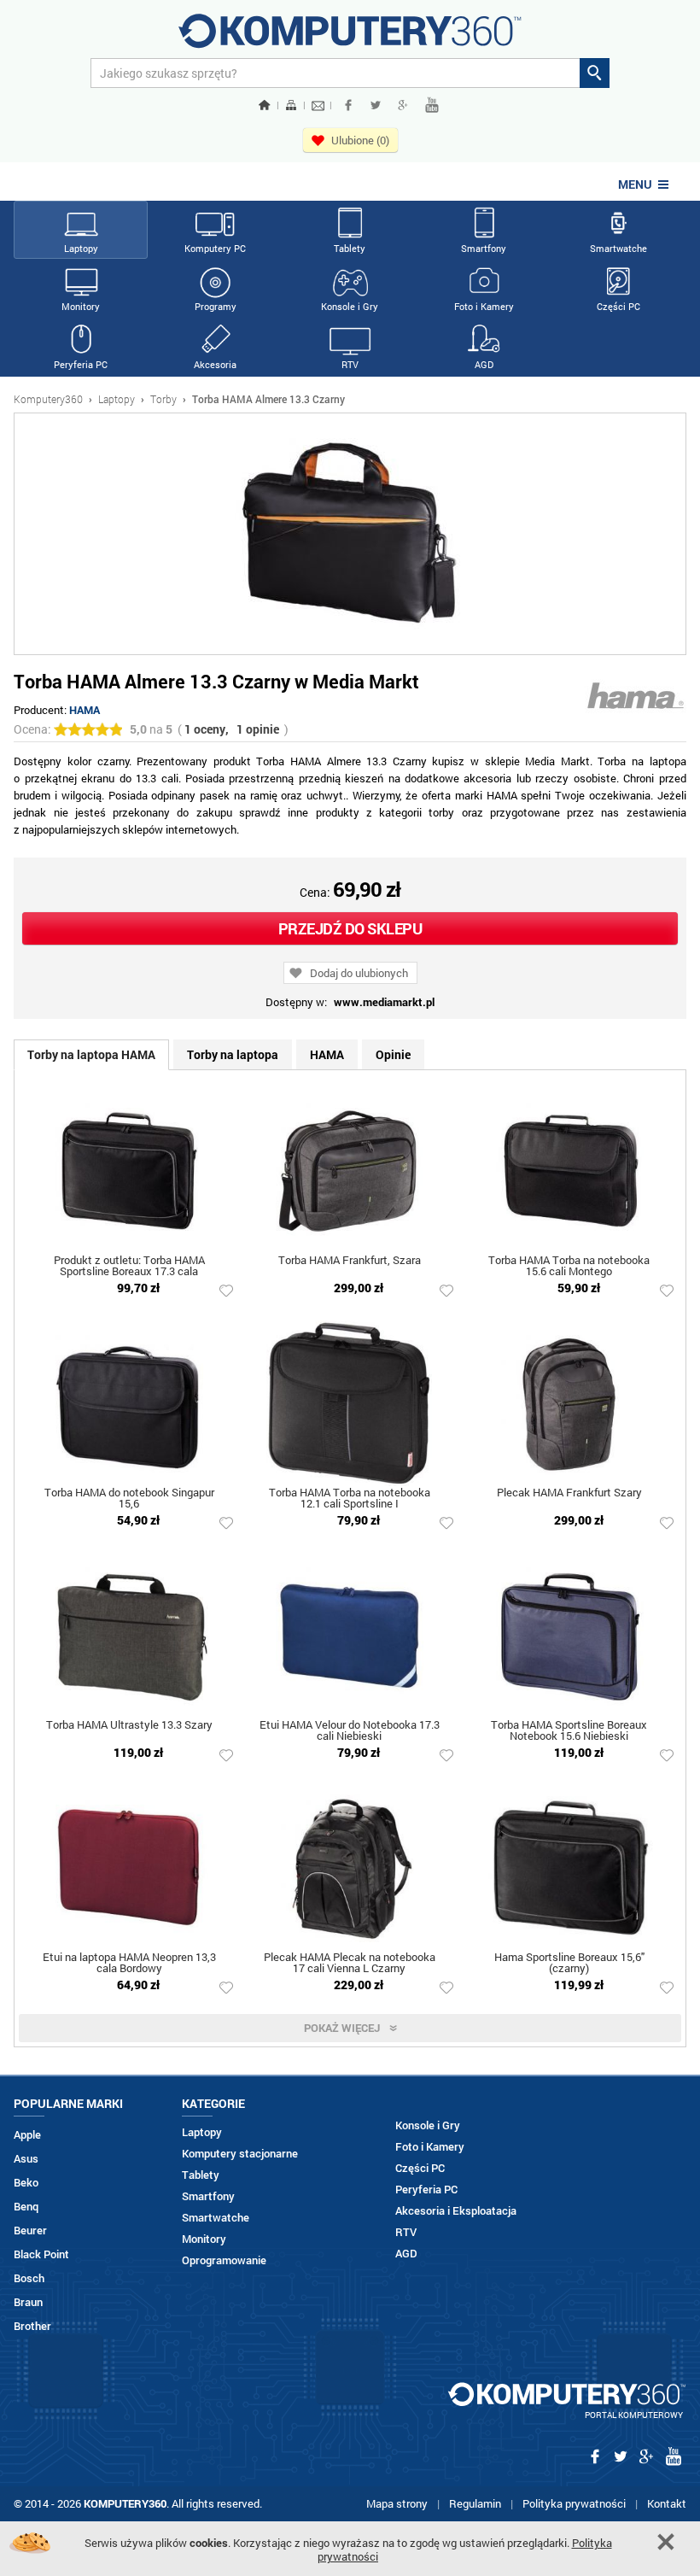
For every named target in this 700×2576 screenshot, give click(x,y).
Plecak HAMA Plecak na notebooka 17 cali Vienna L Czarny (350, 1964)
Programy (216, 306)
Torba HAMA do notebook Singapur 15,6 (129, 1499)
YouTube (432, 105)
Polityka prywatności (574, 2503)
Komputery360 (48, 399)
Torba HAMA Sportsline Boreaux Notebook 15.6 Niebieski (569, 1731)
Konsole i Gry (350, 306)
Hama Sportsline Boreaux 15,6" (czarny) (569, 1964)
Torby (163, 399)
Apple (27, 2135)
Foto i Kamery (484, 306)
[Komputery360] (350, 37)
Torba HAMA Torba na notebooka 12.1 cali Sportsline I (350, 1499)
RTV (350, 364)
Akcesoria (215, 364)
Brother (32, 2326)
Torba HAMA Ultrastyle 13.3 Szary (129, 1726)
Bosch (29, 2278)
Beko (26, 2183)
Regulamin (475, 2503)
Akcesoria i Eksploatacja (456, 2211)
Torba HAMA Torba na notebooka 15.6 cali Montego (569, 1267)
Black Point (41, 2254)
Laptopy (81, 248)
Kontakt (667, 2503)
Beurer (30, 2231)
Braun (28, 2302)
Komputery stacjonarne (240, 2154)
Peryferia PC (81, 364)
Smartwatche (618, 248)
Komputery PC (215, 248)
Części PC (618, 306)
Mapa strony (397, 2503)
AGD (484, 364)
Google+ (403, 105)
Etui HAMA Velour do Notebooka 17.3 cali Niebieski (350, 1731)
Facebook (348, 105)
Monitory (81, 306)
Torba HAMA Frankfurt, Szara (350, 1261)
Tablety (350, 248)
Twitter (376, 105)
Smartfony (484, 248)
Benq (26, 2207)
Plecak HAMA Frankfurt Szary (569, 1493)
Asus (26, 2159)
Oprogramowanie (224, 2260)
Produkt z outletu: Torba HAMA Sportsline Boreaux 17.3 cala (129, 1267)
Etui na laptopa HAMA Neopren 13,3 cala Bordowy (129, 1964)
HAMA (85, 710)
